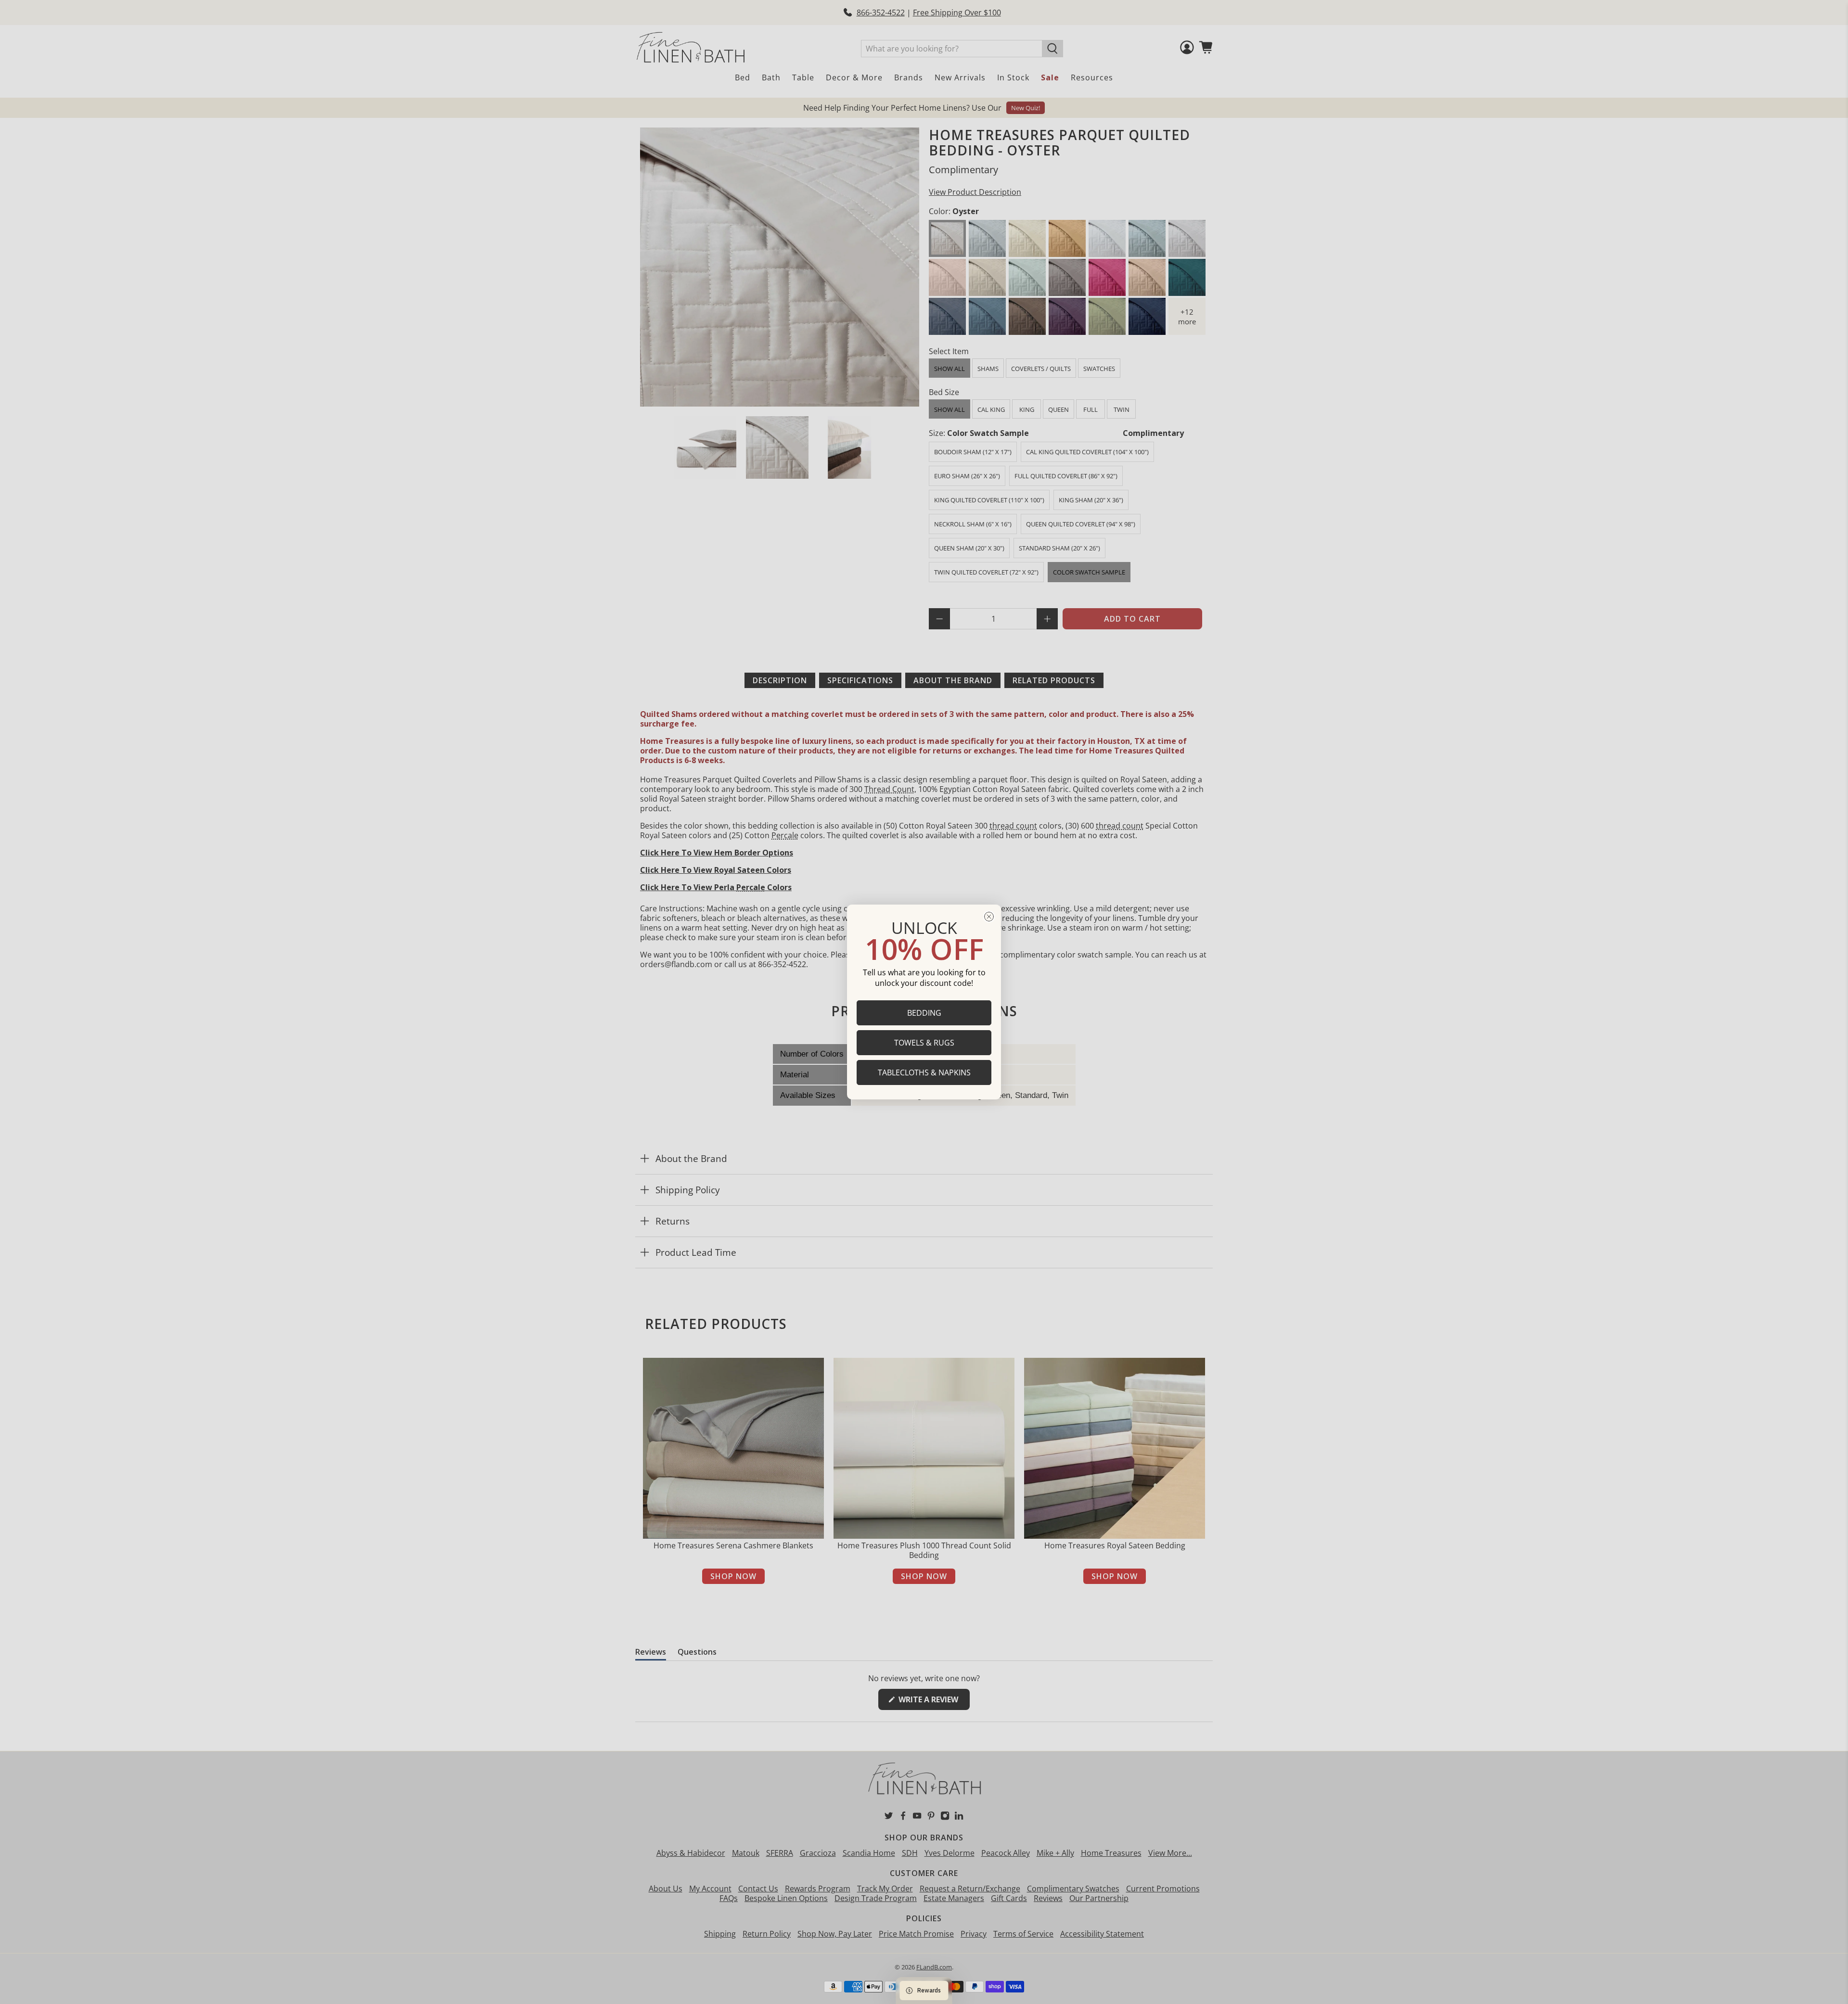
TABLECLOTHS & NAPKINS (924, 1072)
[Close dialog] (989, 917)
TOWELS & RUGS (924, 1043)
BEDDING (924, 1013)
